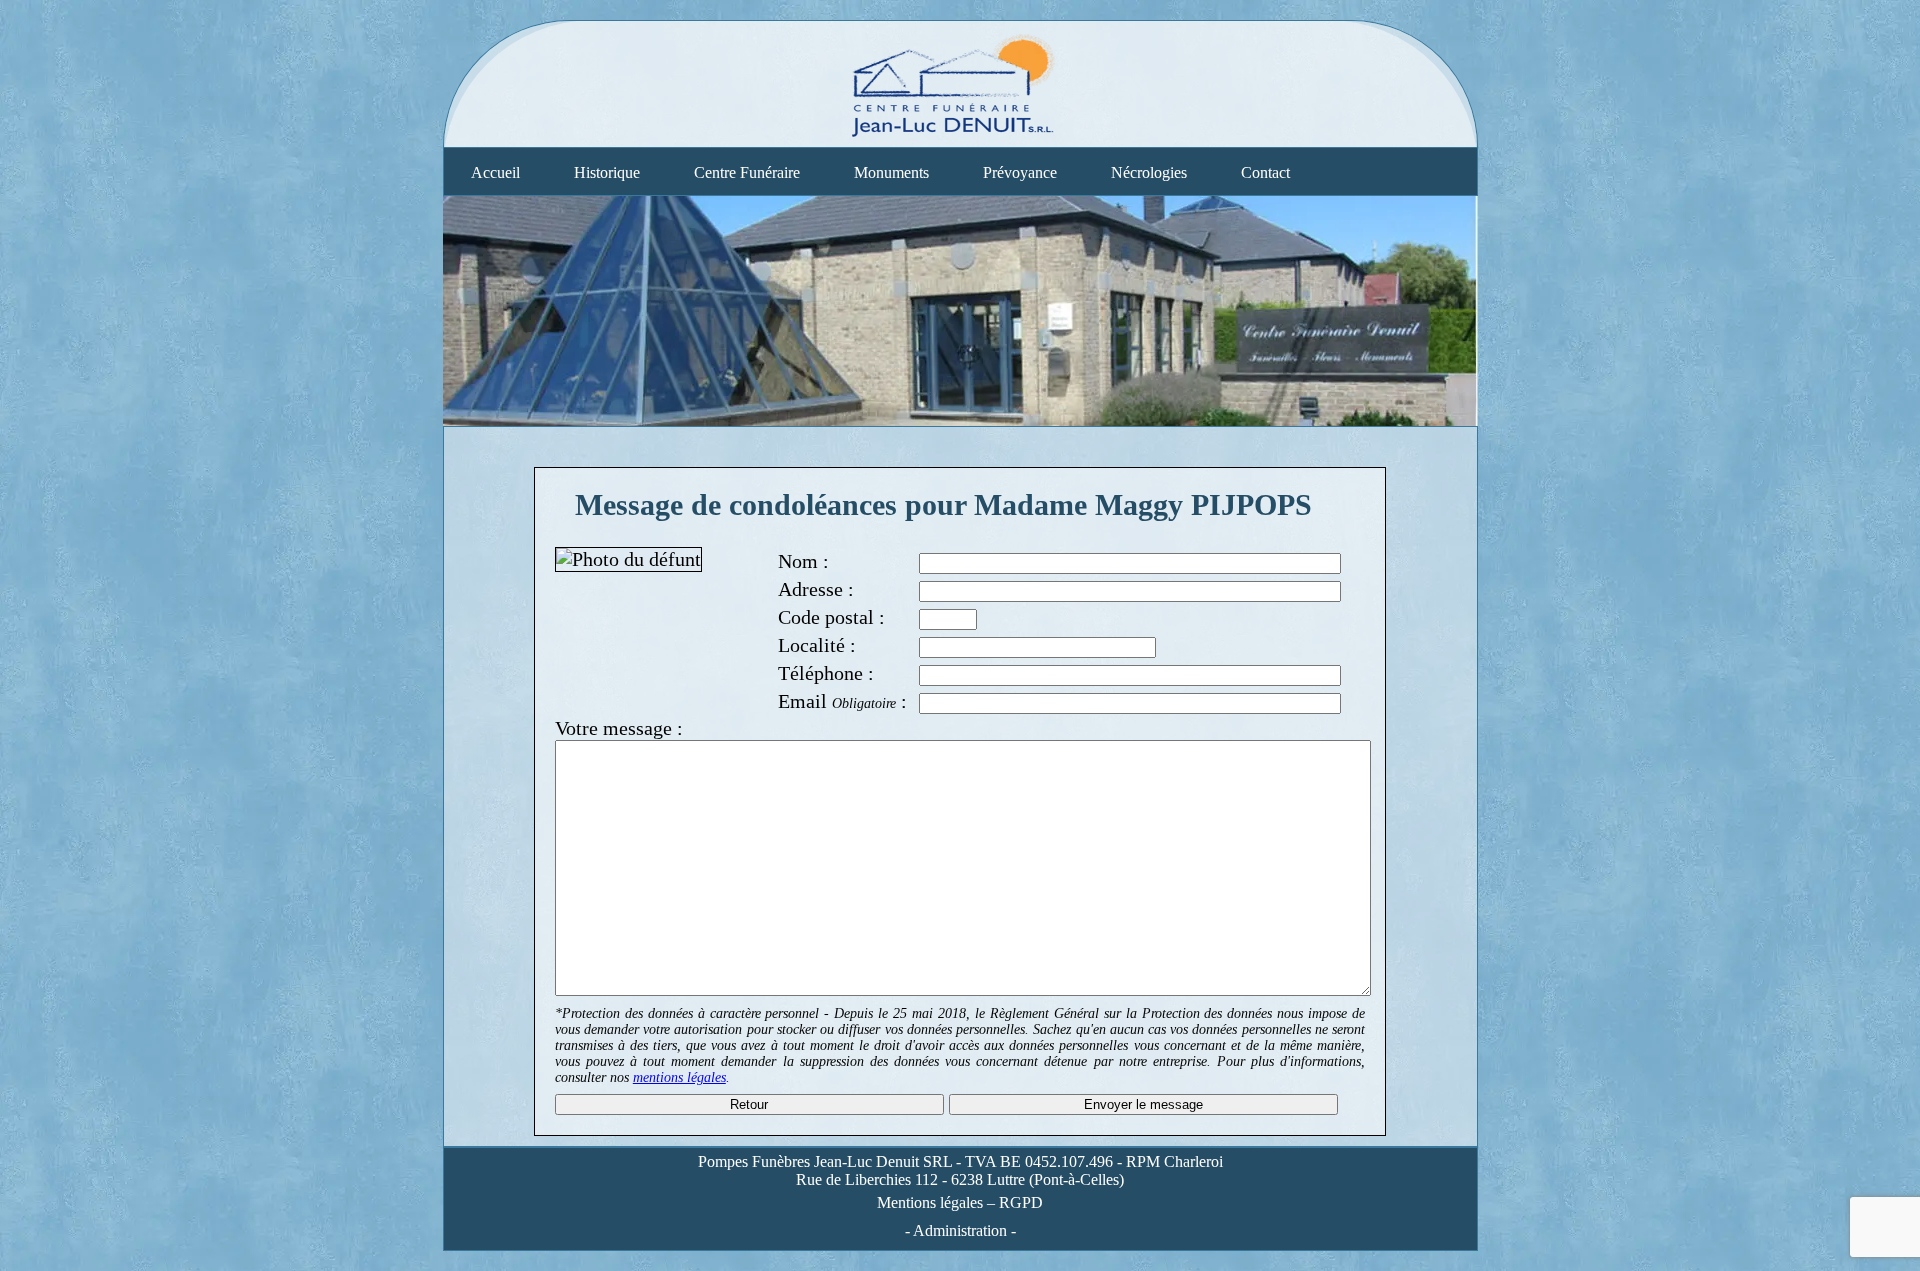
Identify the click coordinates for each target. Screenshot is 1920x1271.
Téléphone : (826, 673)
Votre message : (619, 728)
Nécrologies (1149, 172)
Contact (1265, 172)
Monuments (891, 172)
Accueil (495, 172)
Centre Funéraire (747, 172)
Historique (607, 172)
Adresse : (816, 589)
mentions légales (679, 1077)
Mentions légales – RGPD (960, 1202)
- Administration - (960, 1230)
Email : (842, 701)
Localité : (817, 645)
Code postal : (831, 617)
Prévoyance (1020, 172)
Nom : (803, 561)
